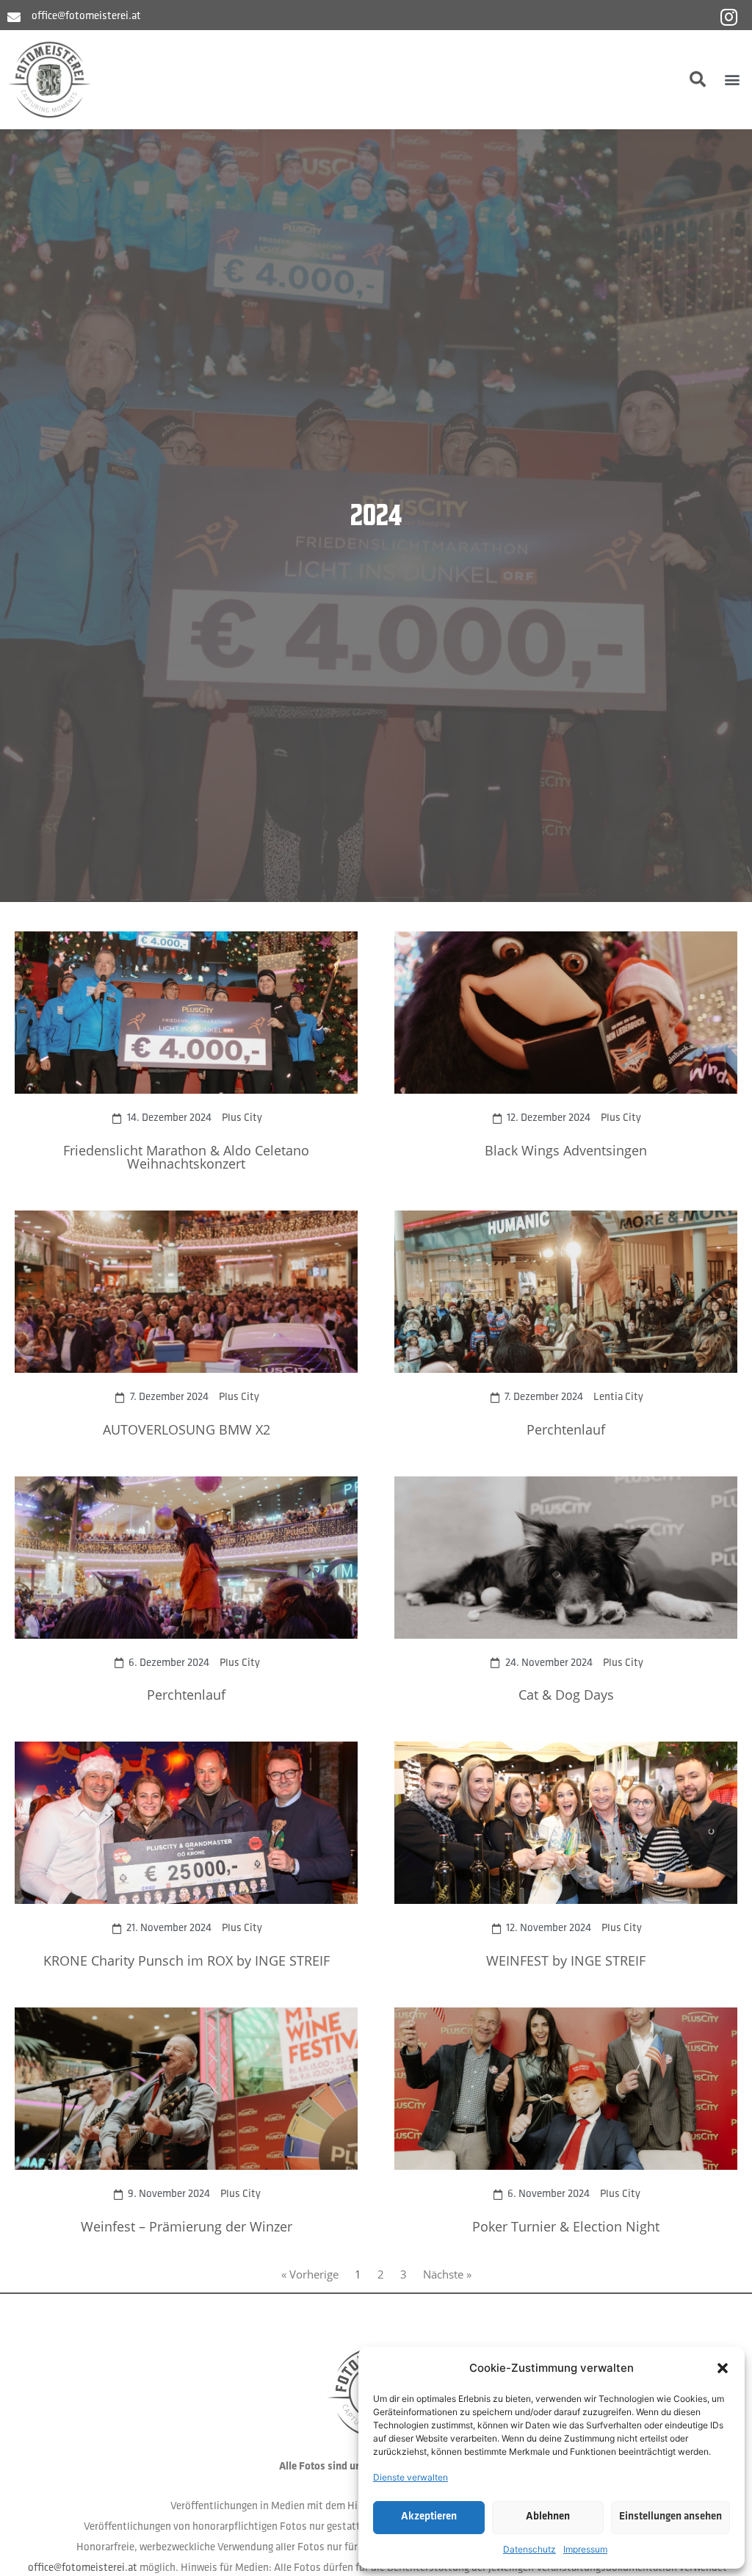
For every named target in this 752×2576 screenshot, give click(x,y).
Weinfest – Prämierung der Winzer (187, 2226)
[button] (723, 2368)
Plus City (242, 1118)
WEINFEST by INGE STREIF (566, 1960)
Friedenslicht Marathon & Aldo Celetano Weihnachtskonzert (186, 1157)
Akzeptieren (429, 2517)
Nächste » (447, 2274)
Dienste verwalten (411, 2477)
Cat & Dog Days (566, 1695)
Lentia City (618, 1397)
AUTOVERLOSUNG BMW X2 (187, 1429)
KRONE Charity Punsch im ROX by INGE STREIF (187, 1960)
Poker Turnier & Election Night (566, 2226)
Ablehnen (548, 2517)
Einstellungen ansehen (670, 2517)
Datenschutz (529, 2549)
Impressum (585, 2549)
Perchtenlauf (566, 1429)
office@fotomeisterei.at (83, 2568)
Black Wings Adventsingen (566, 1150)
